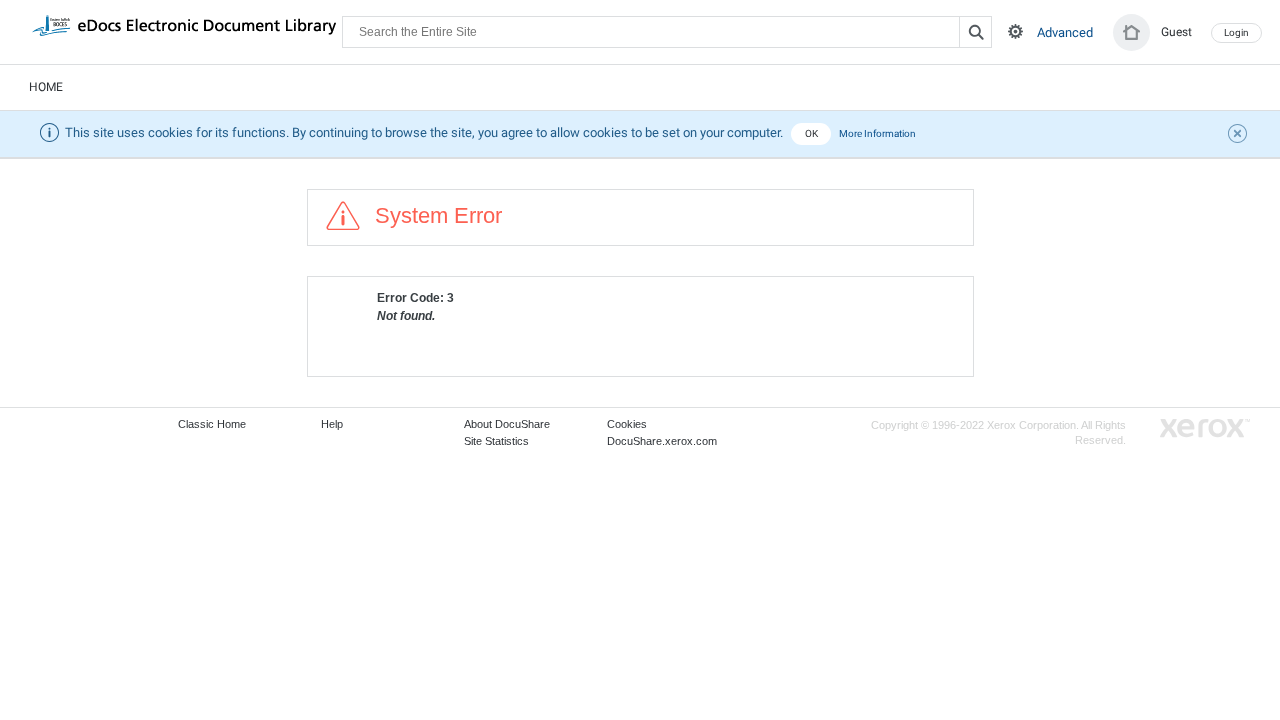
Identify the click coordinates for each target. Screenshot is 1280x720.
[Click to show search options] (1015, 31)
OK (811, 133)
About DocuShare (507, 424)
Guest (1176, 32)
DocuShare (184, 31)
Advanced (1065, 32)
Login (1236, 32)
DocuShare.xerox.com (662, 441)
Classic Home (212, 424)
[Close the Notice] (1240, 136)
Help (332, 424)
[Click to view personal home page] (1131, 32)
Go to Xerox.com (1205, 428)
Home (46, 87)
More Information (877, 133)
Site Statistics (496, 441)
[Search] (975, 32)
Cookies (627, 424)
